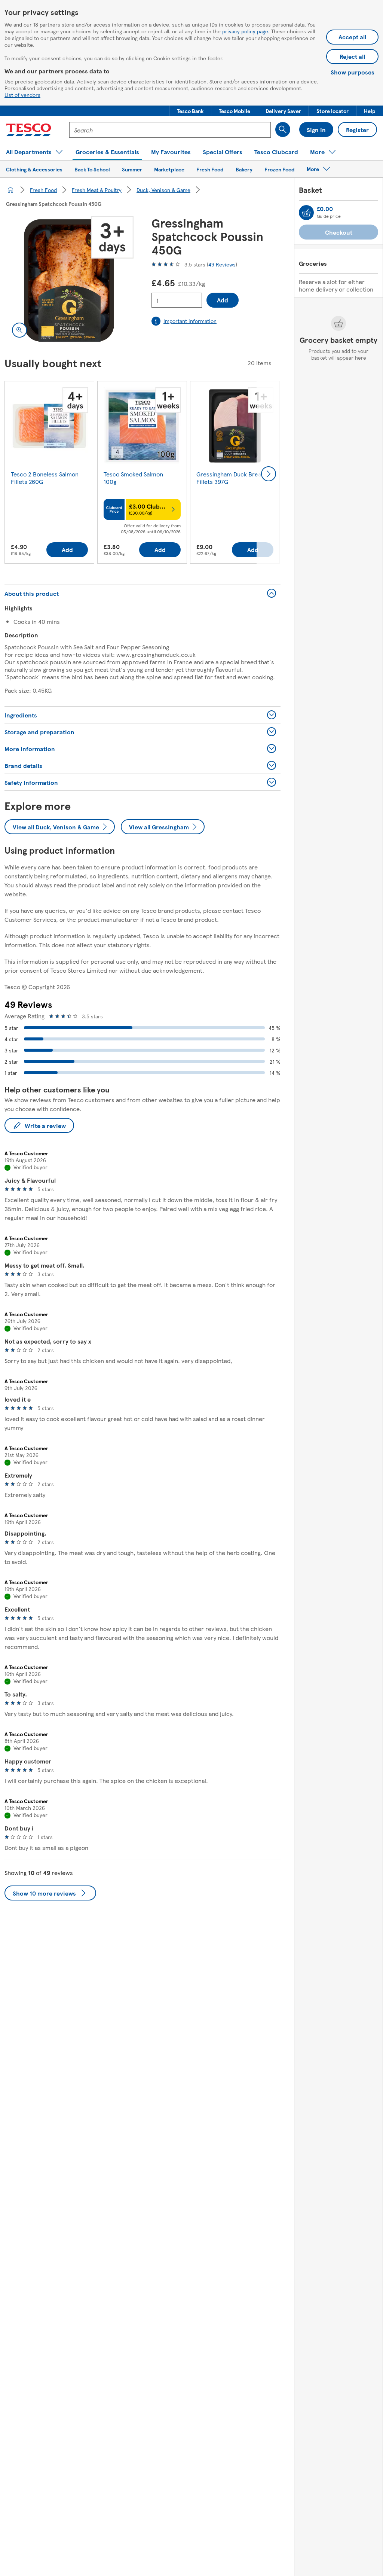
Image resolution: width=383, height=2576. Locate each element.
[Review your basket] (306, 213)
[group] (49, 474)
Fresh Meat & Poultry (97, 190)
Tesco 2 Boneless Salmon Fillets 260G (45, 478)
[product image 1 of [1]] (69, 281)
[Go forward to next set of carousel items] (269, 474)
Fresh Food (43, 190)
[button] (190, 111)
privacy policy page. (246, 31)
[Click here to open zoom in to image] (19, 330)
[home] (10, 190)
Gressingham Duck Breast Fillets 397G (231, 478)
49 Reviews (222, 264)
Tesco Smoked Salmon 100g (133, 478)
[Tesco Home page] (29, 130)
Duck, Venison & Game (163, 190)
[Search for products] (283, 129)
